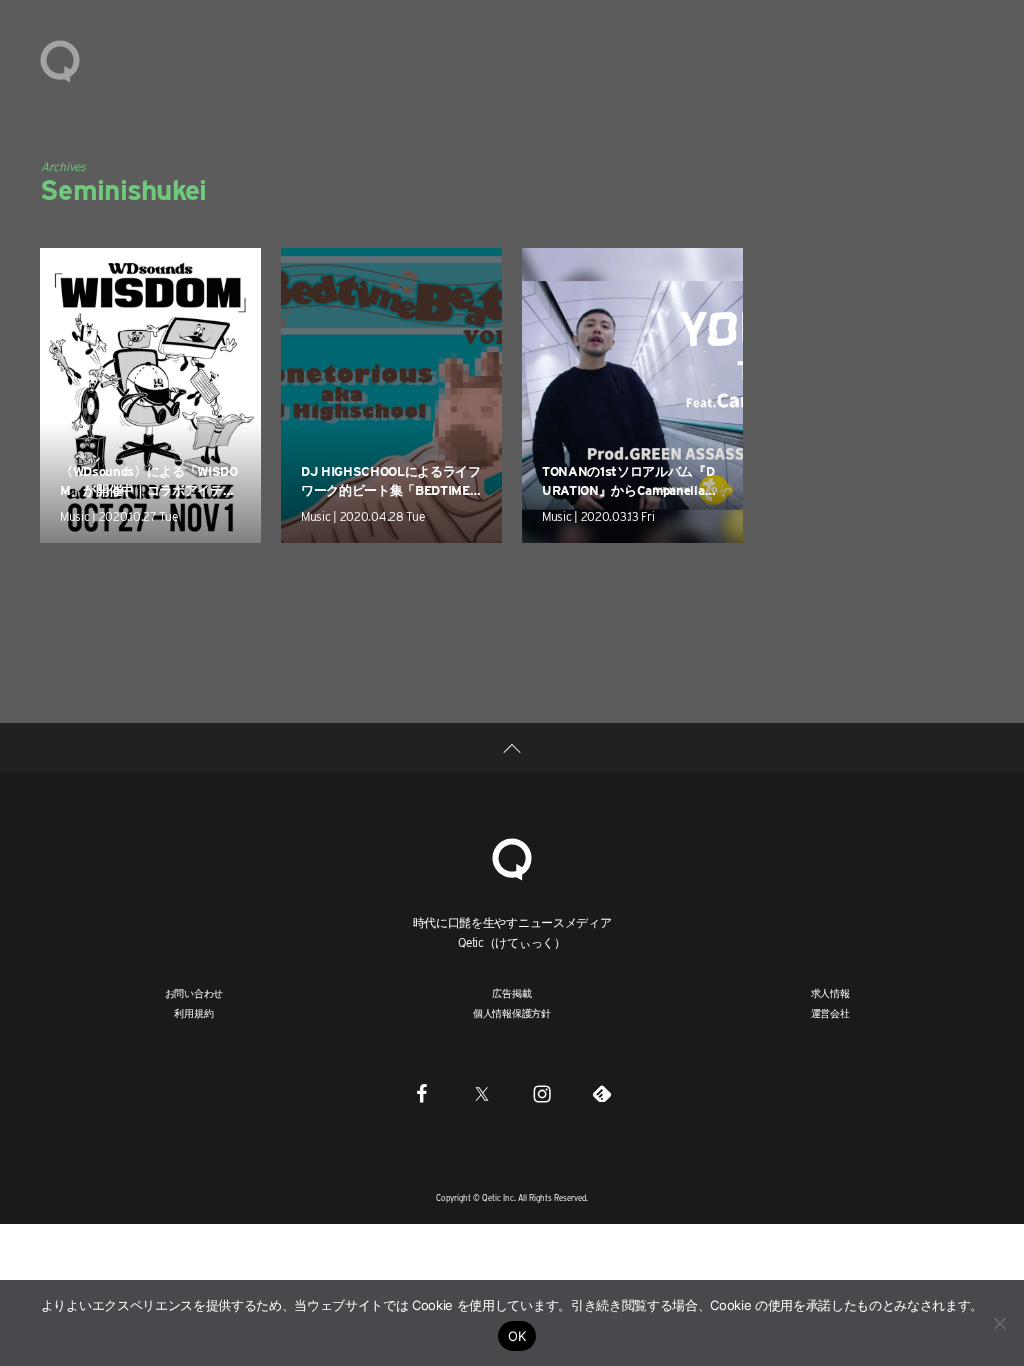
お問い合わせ (194, 993)
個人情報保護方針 (512, 1013)
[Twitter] (482, 1094)
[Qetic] (60, 60)
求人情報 (830, 993)
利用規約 (193, 1013)
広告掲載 (511, 993)
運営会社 (830, 1013)
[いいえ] (999, 1323)
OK (517, 1336)
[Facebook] (422, 1094)
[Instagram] (542, 1094)
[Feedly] (602, 1094)
